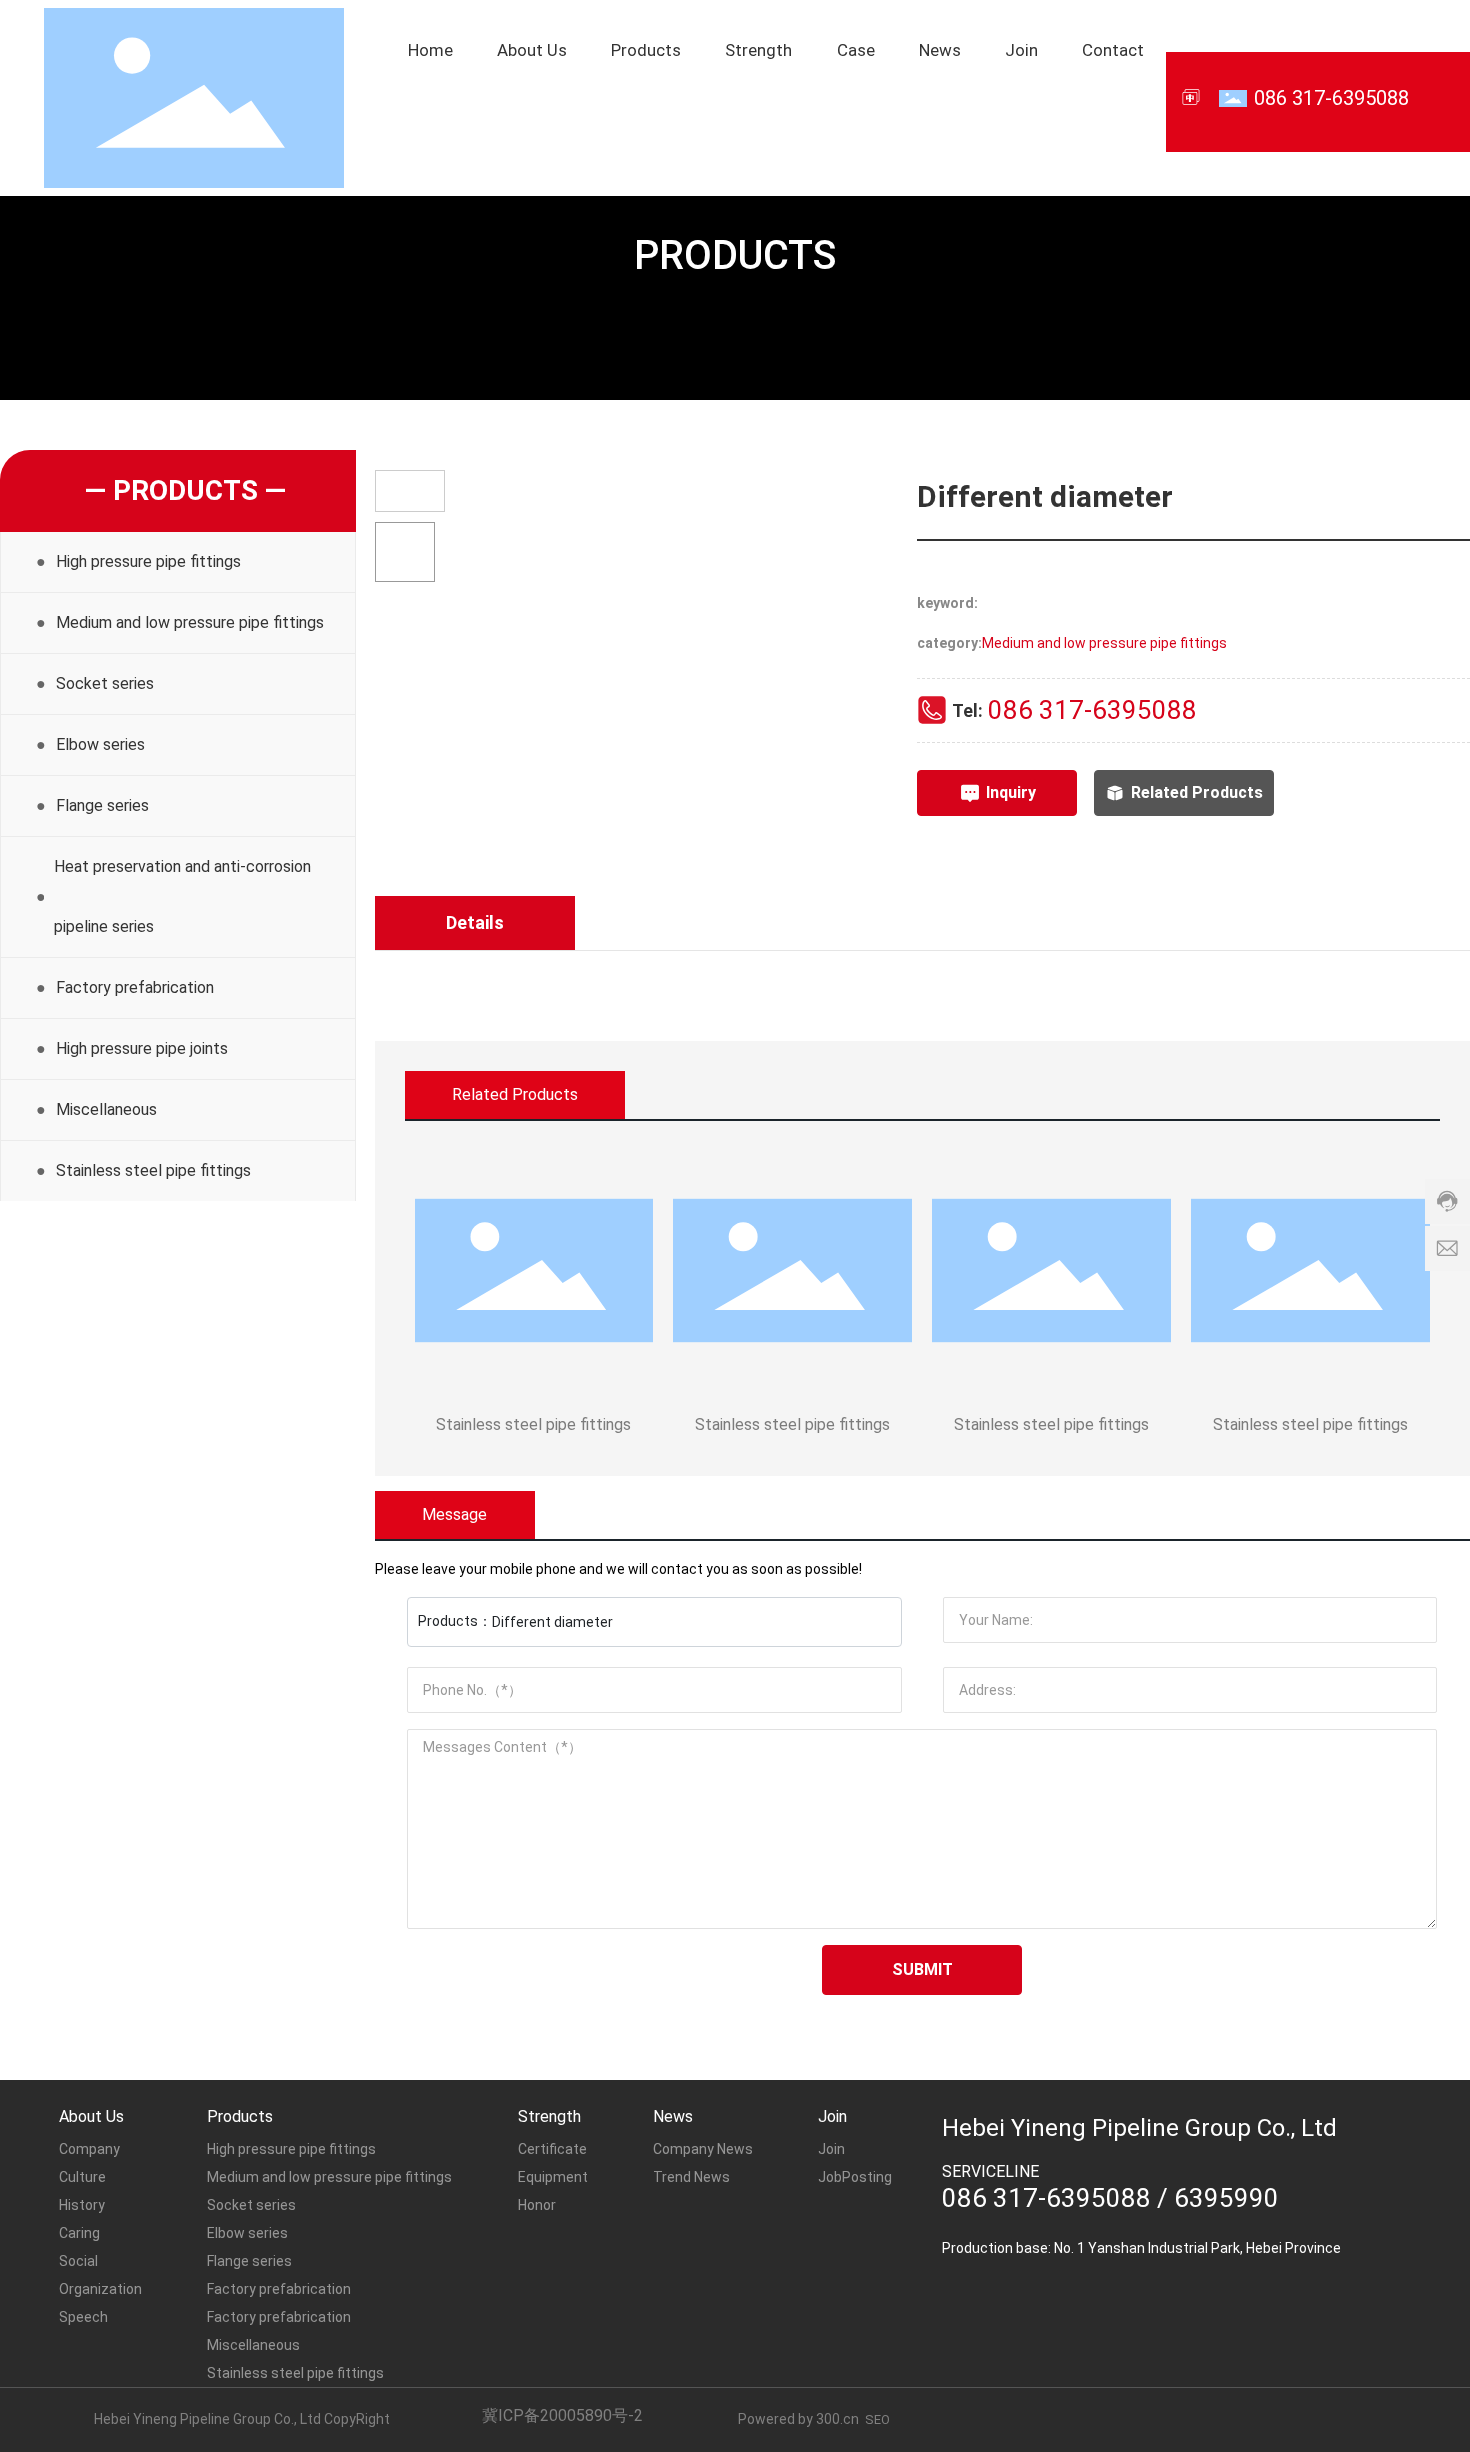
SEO (877, 2419)
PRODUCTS (735, 255)
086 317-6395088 (1331, 98)
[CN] (1192, 97)
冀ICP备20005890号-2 (562, 2415)
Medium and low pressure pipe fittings (1104, 643)
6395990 (1226, 2198)
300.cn (837, 2419)
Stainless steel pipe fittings (533, 1424)
